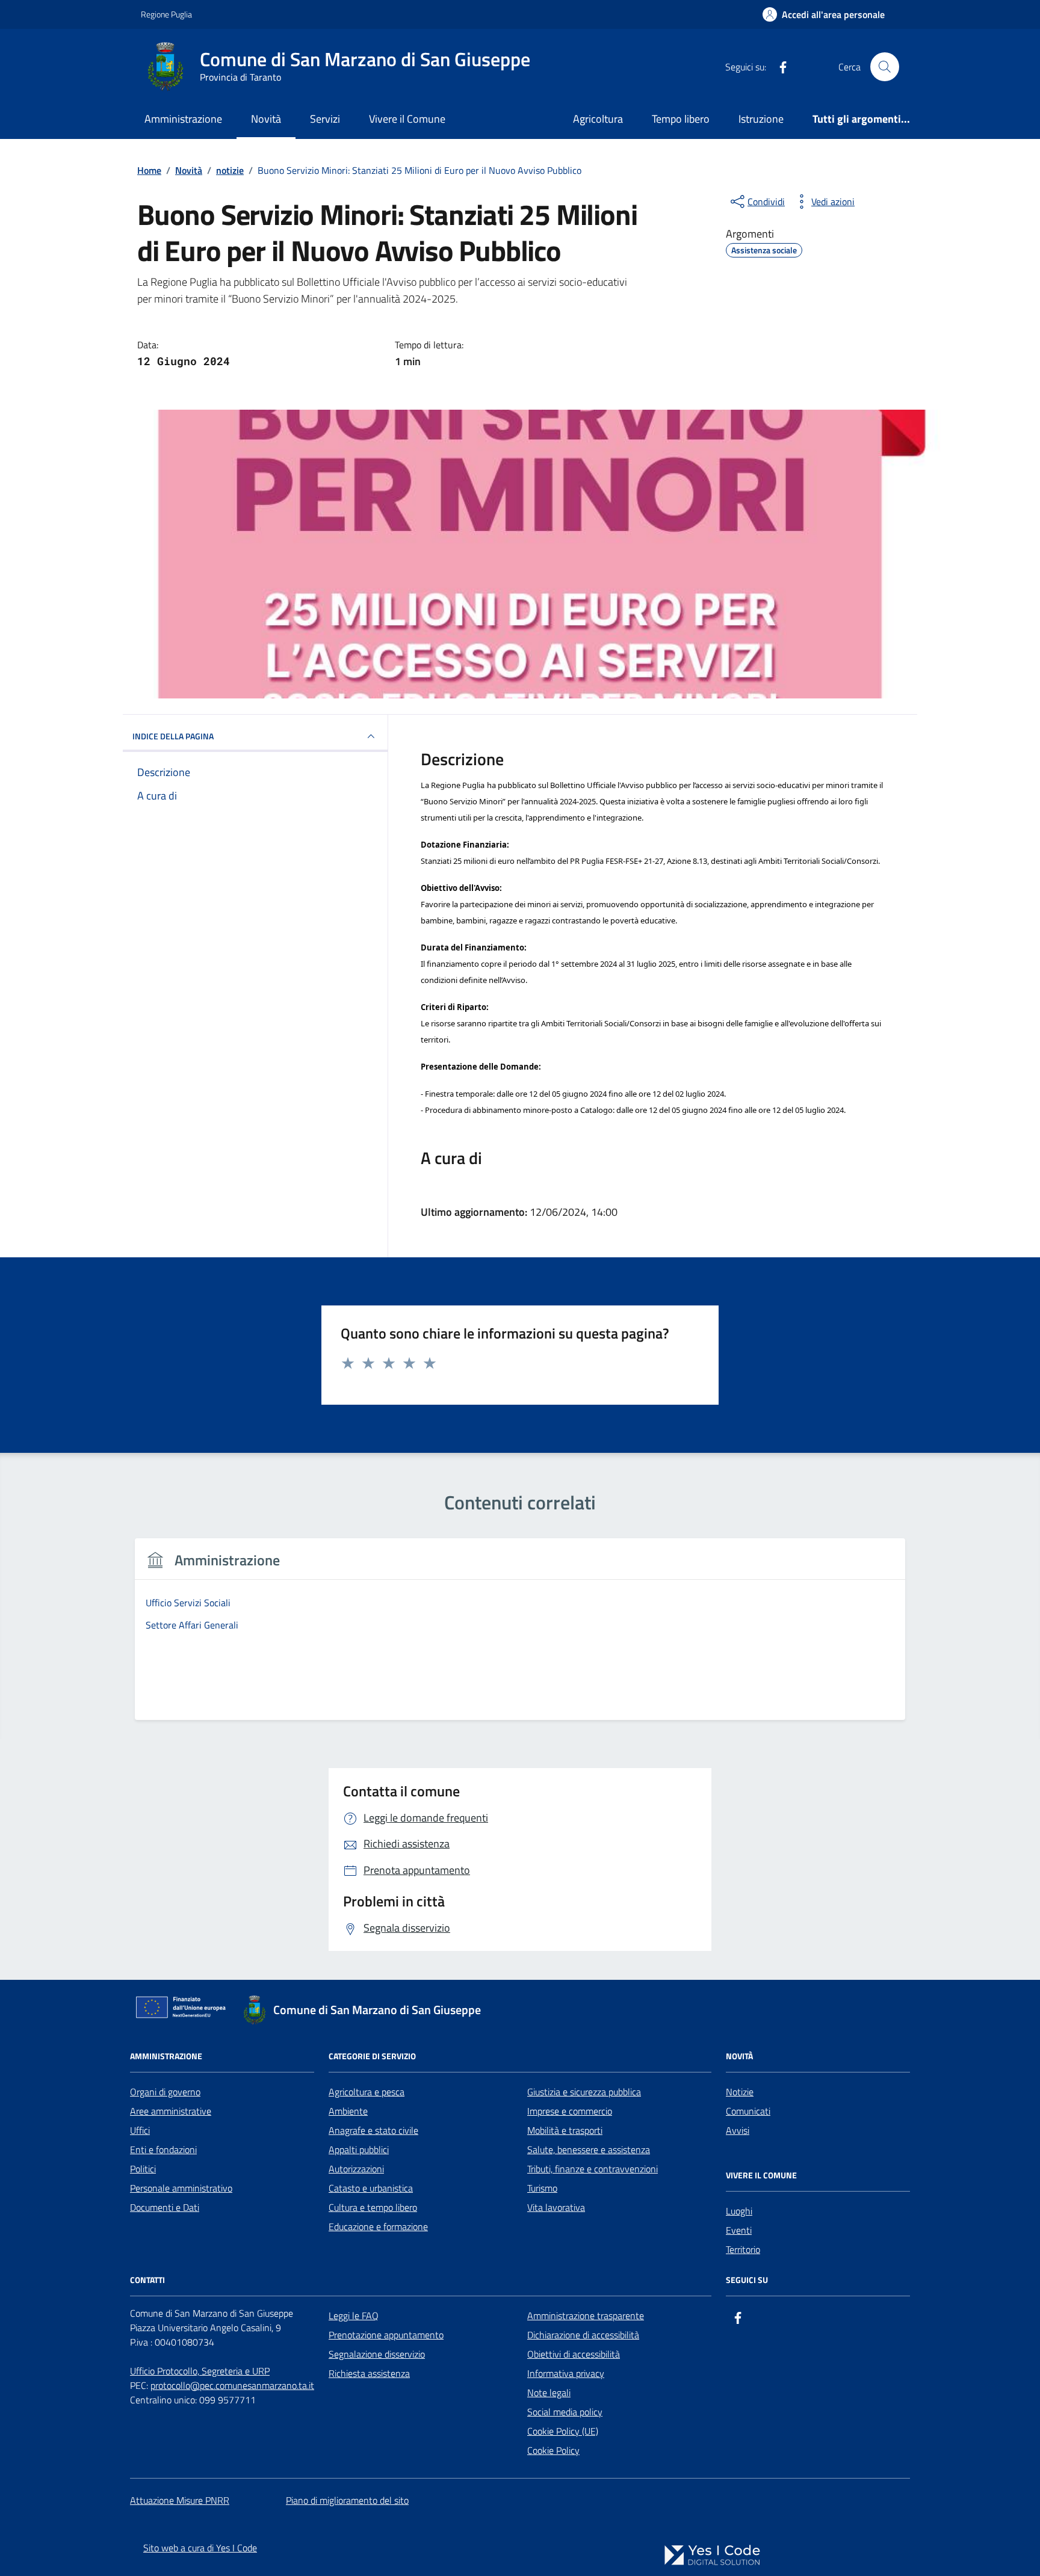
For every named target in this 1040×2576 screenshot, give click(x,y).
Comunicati (748, 2111)
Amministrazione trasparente (586, 2316)
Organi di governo (165, 2092)
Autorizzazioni (356, 2169)
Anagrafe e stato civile (373, 2130)
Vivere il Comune (407, 119)
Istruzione (761, 119)
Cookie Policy (553, 2450)
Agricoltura (598, 119)
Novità (266, 119)
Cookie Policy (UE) (563, 2431)
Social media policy (565, 2412)
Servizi (325, 119)
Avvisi (738, 2130)
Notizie (740, 2092)
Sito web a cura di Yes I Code (200, 2548)
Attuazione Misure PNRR (180, 2500)
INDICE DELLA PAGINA (173, 736)
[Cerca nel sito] (885, 67)
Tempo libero (681, 119)
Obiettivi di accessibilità (574, 2354)
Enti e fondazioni (163, 2149)
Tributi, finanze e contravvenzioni (593, 2169)
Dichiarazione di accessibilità (583, 2335)
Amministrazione (183, 119)
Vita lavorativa (556, 2207)
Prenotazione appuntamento (386, 2335)
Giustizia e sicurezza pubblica (584, 2092)
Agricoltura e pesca (367, 2092)
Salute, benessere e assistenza (589, 2149)
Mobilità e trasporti (565, 2130)
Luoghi (739, 2211)
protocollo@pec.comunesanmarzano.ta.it (232, 2385)
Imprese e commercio (570, 2111)
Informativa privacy (566, 2373)
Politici (143, 2169)
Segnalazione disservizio (377, 2354)
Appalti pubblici (359, 2149)
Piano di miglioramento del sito (347, 2500)
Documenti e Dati (165, 2207)
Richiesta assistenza (369, 2373)
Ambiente (348, 2111)
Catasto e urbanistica (371, 2188)
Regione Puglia (166, 14)
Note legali (549, 2393)
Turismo (542, 2188)
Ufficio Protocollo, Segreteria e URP (200, 2371)
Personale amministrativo (181, 2188)
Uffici (140, 2130)
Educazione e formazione (378, 2226)
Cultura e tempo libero (373, 2207)
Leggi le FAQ (354, 2316)
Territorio (743, 2249)
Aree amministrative (171, 2111)
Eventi (739, 2230)
